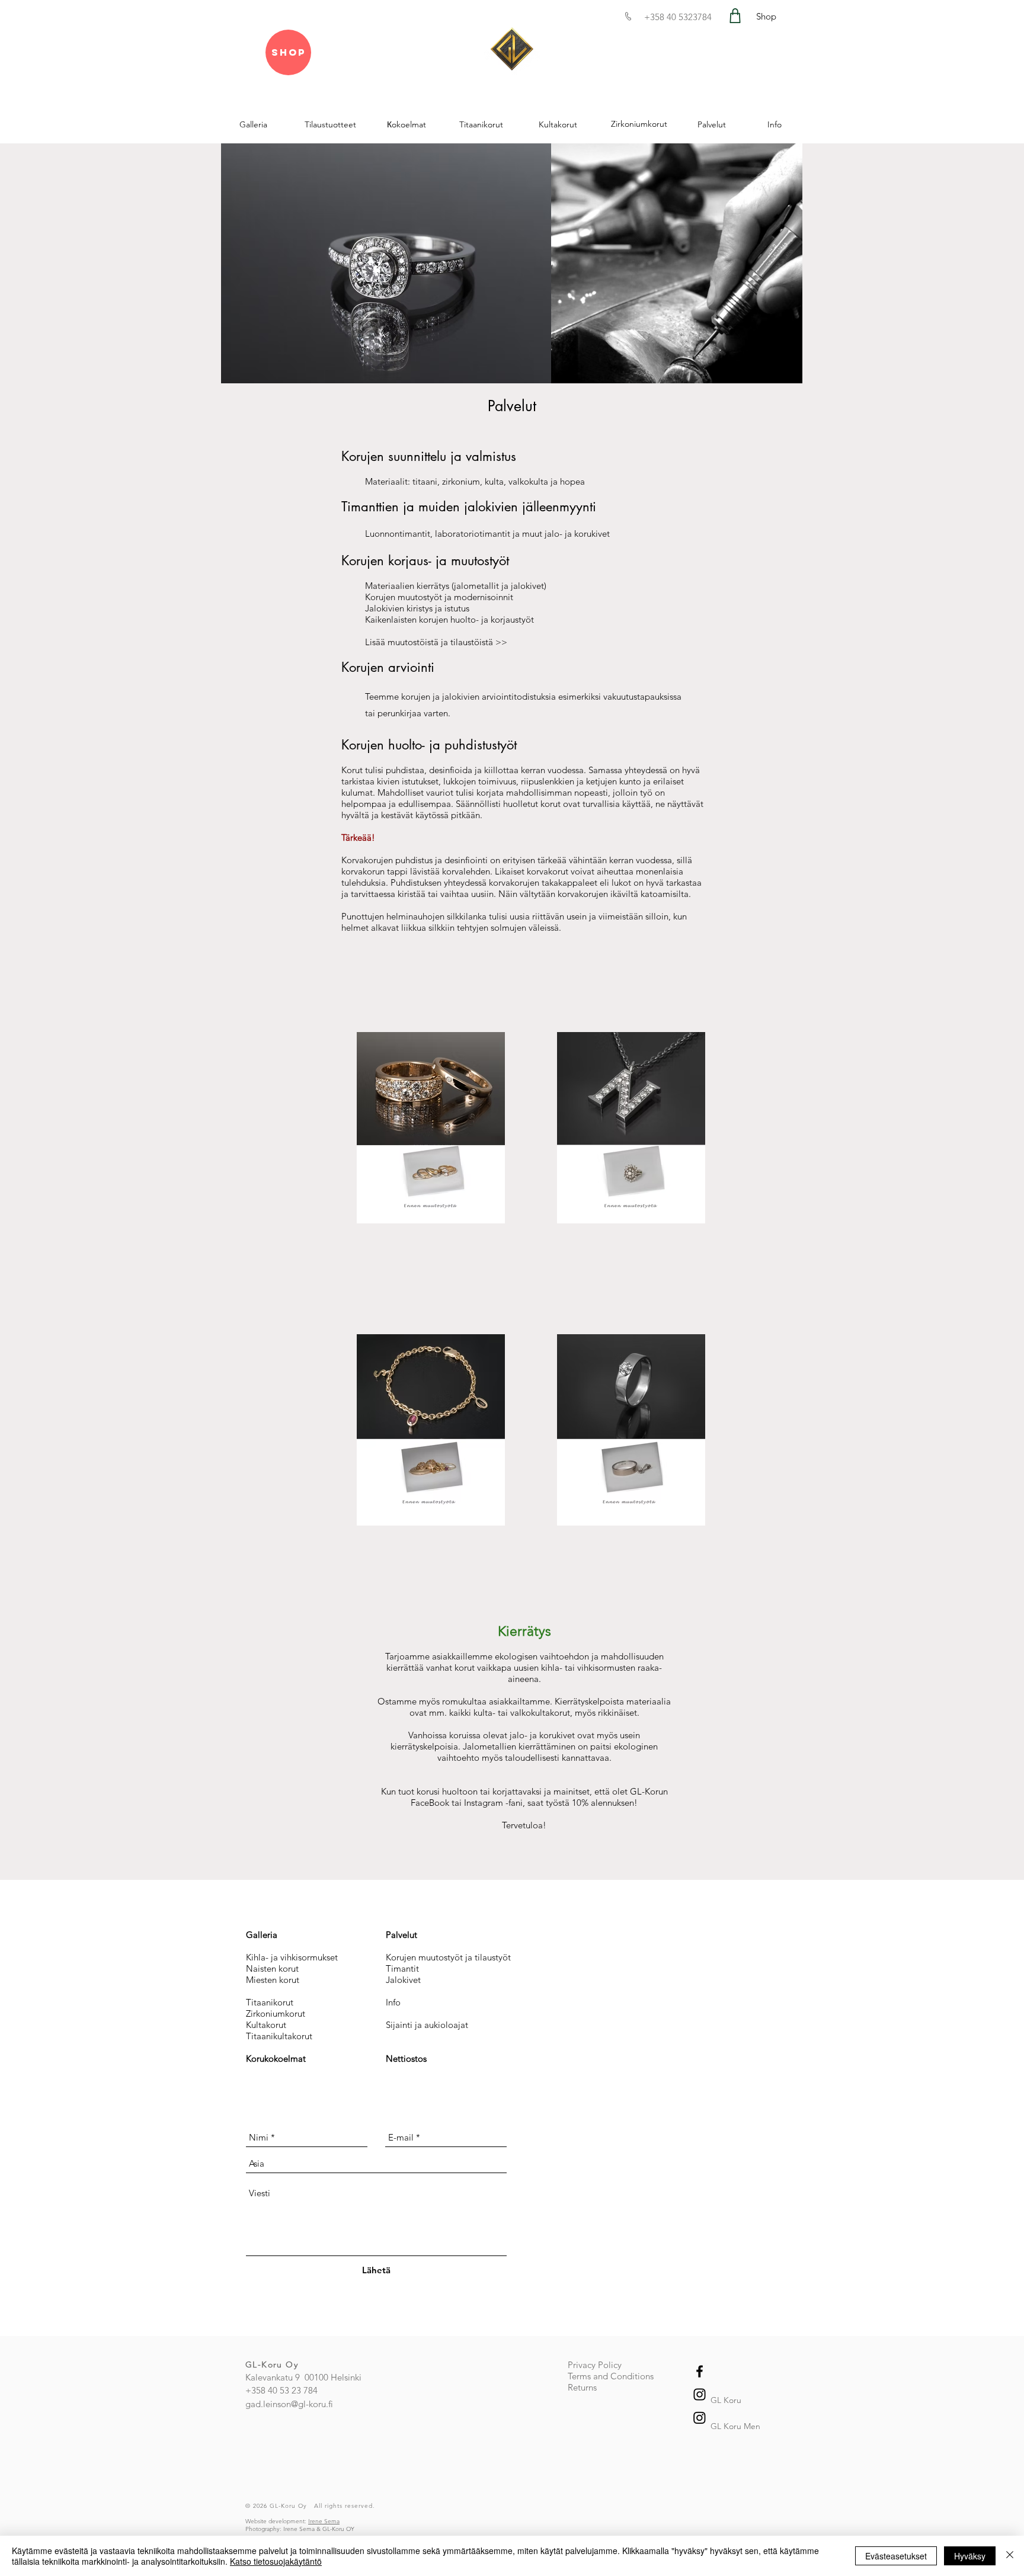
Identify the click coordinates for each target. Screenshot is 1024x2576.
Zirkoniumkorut (276, 2013)
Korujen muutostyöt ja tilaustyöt (448, 1957)
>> (500, 642)
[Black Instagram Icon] (700, 2394)
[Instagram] (700, 2418)
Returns (582, 2387)
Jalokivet (403, 1980)
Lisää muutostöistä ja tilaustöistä (429, 642)
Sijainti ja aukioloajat (427, 2025)
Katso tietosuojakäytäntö (276, 2561)
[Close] (1010, 2556)
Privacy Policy (595, 2365)
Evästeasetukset (896, 2556)
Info (393, 2002)
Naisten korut (272, 1968)
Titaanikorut (270, 2002)
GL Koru (726, 2400)
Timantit (402, 1968)
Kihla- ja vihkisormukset (292, 1957)
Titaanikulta (269, 2036)
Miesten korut (273, 1980)
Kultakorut (266, 2025)
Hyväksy (970, 2556)
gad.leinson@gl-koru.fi (289, 2404)
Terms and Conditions (611, 2376)
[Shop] (735, 16)
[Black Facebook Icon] (700, 2371)
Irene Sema (324, 2521)
